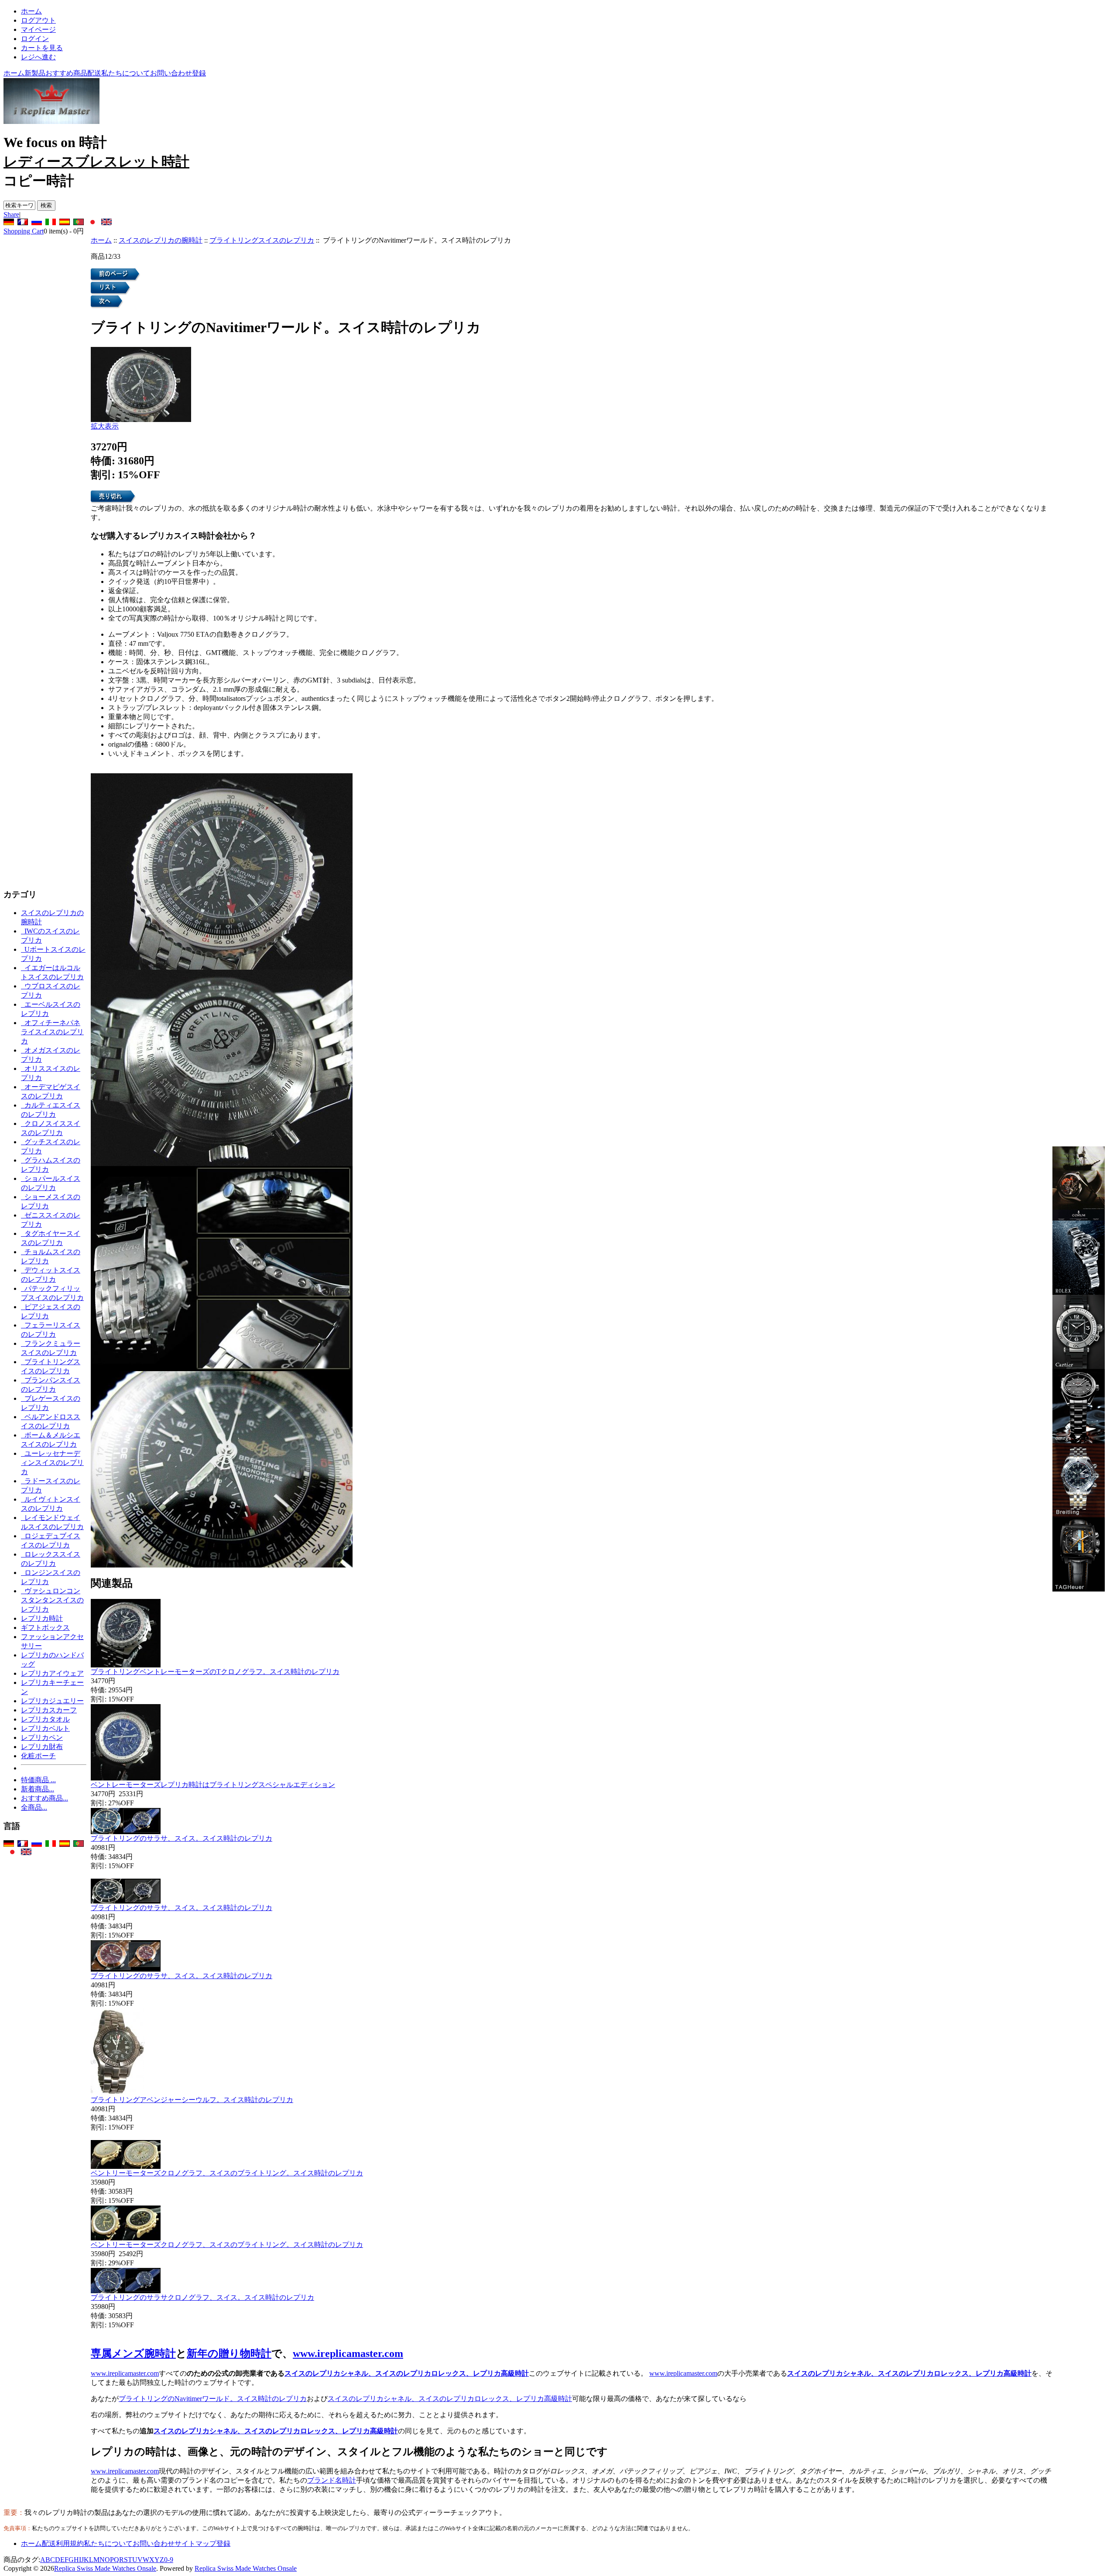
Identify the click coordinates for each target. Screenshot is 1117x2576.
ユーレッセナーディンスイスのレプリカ (52, 1463)
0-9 (169, 2560)
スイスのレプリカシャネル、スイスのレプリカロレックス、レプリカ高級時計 (407, 2373)
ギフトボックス (45, 1628)
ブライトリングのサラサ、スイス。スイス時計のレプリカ (182, 1838)
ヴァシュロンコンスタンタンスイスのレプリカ (52, 1600)
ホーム (31, 11)
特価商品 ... (38, 1780)
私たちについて (126, 73)
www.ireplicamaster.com (348, 2353)
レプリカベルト (45, 1728)
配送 (94, 73)
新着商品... (38, 1789)
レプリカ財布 (42, 1747)
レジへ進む (38, 57)
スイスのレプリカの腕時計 (161, 240)
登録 (199, 73)
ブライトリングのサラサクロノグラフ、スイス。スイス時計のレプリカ (202, 2297)
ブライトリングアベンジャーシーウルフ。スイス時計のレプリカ (192, 2100)
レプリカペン (42, 1737)
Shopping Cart (24, 231)
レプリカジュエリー (52, 1701)
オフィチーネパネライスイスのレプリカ (52, 1032)
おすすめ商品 (66, 73)
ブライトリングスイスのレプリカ (262, 240)
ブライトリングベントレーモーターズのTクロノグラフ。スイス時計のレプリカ (215, 1672)
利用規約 (70, 2543)
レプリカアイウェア (52, 1673)
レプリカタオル (45, 1719)
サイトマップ (195, 2543)
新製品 (35, 73)
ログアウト (38, 20)
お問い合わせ (171, 73)
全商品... (34, 1807)
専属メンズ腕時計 (133, 2353)
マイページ (38, 29)
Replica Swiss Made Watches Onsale (105, 2568)
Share (11, 214)
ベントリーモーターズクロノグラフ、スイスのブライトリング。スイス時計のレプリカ (227, 2173)
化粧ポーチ (38, 1756)
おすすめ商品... (45, 1798)
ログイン (35, 39)
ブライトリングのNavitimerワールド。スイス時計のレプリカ (213, 2399)
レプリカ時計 (42, 1618)
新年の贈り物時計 (229, 2353)
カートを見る (42, 48)
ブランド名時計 (332, 2480)
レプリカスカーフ (49, 1710)
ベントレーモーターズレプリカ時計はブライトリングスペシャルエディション (213, 1785)
